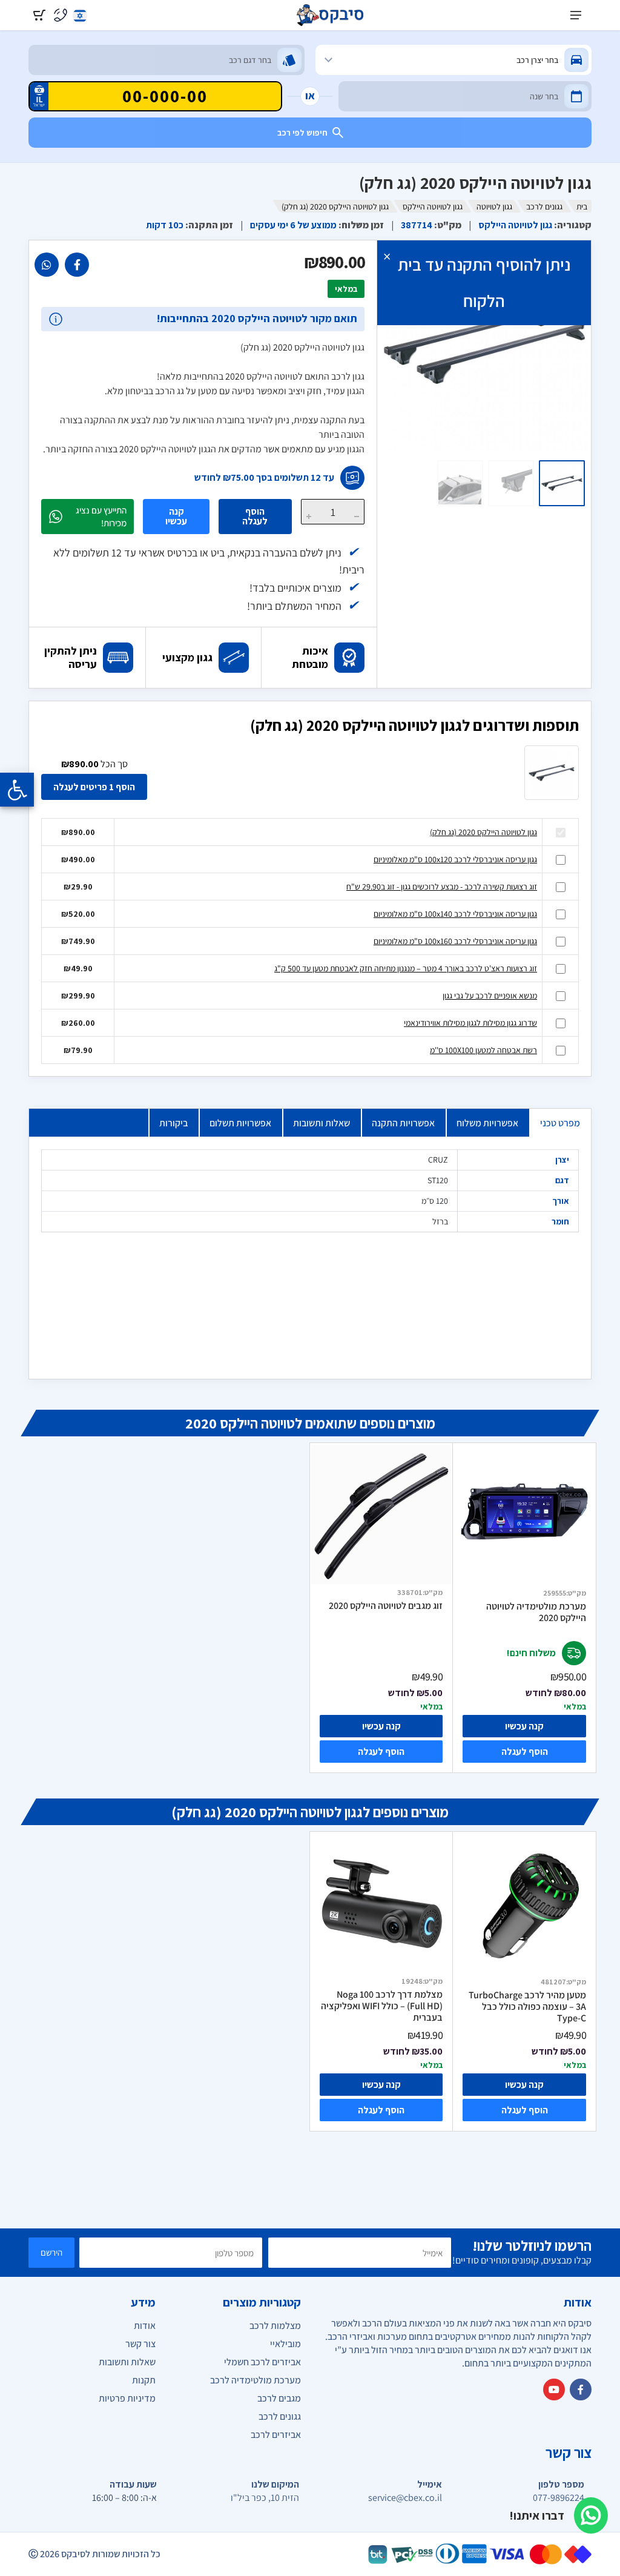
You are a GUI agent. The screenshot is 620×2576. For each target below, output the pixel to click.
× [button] (387, 256)
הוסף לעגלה (255, 516)
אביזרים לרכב (276, 2435)
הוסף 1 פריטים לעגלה (94, 787)
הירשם (51, 2252)
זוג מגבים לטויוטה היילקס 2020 (386, 1606)
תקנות (144, 2380)
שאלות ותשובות (322, 1123)
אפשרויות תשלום (240, 1123)
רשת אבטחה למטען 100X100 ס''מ (483, 1050)
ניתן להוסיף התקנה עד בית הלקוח (484, 282)
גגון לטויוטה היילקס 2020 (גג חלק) (483, 832)
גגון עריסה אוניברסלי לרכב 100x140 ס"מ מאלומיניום (455, 914)
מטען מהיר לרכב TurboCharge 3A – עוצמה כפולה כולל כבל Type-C (527, 2006)
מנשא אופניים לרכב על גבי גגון (490, 996)
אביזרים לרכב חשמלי (262, 2362)
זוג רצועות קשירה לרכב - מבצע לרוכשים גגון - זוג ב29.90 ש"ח (442, 887)
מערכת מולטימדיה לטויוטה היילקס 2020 (536, 1612)
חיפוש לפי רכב (302, 133)
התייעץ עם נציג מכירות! (101, 517)
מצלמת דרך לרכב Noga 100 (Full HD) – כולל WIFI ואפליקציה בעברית (382, 2006)
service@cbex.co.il (405, 2498)
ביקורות (173, 1123)
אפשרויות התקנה (403, 1123)
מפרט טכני (560, 1123)
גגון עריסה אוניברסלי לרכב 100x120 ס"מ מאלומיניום (455, 859)
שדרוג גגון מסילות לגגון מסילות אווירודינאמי (470, 1023)
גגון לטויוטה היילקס (433, 206)
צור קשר (140, 2344)
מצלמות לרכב (275, 2326)
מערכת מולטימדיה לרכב (256, 2380)
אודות (145, 2326)
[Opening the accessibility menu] (17, 790)
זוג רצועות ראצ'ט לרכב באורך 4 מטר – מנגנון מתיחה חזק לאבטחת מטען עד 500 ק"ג (406, 968)
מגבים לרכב (279, 2398)
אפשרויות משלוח (487, 1123)
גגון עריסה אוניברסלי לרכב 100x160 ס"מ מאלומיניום (455, 941)
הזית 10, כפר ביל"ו (265, 2498)
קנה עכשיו (176, 516)
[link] (77, 265)
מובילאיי (285, 2344)
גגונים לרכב (544, 206)
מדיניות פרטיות (127, 2398)
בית (582, 206)
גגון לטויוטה (494, 206)
